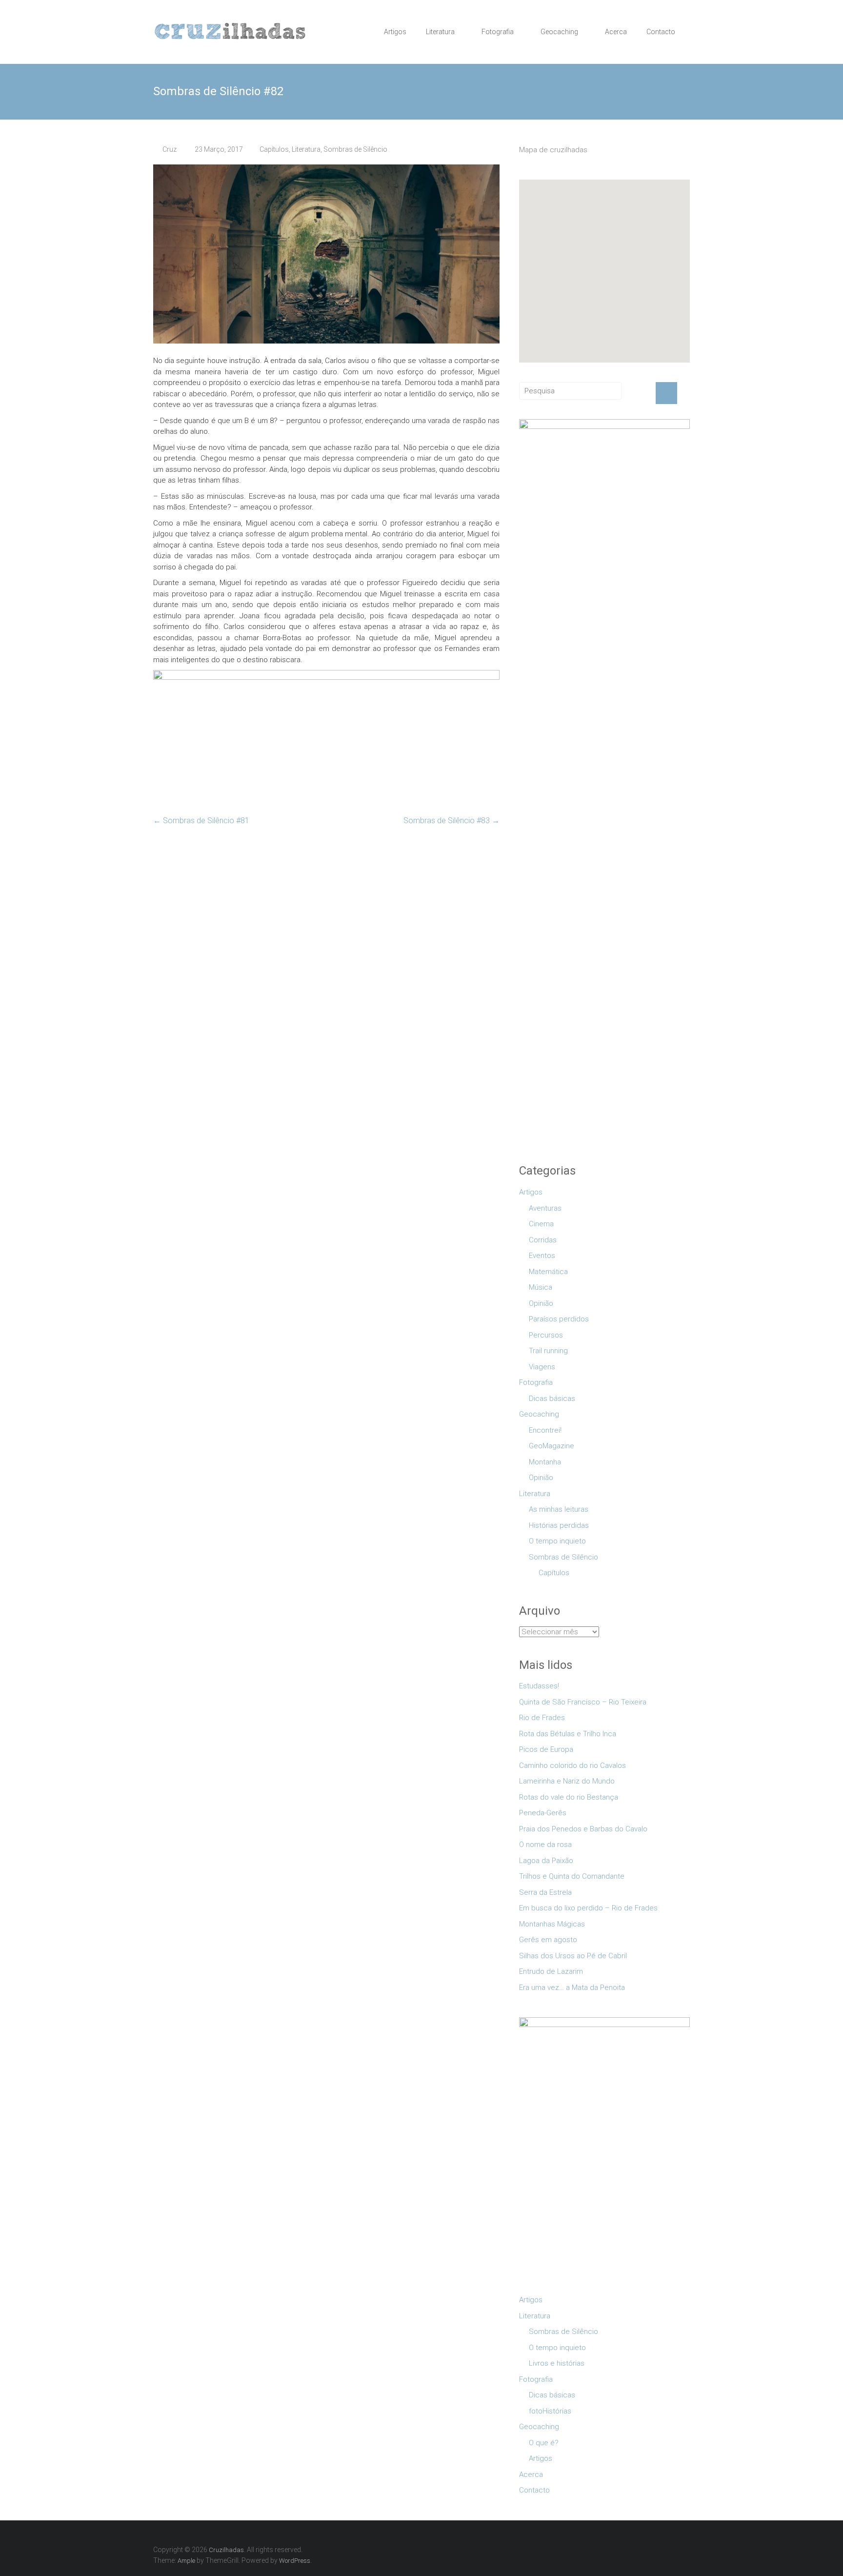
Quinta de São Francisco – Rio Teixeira (583, 1702)
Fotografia (498, 32)
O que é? (544, 2443)
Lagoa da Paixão (546, 1861)
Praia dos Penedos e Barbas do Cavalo (583, 1829)
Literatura (440, 32)
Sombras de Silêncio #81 (201, 821)
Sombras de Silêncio (355, 149)
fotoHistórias (550, 2411)
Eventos (542, 1256)
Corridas (543, 1240)
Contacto (661, 32)
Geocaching (559, 32)
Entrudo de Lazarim (551, 1971)
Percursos (546, 1335)
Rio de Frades (542, 1718)
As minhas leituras (559, 1509)
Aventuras (545, 1208)
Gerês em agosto (548, 1940)
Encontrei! (545, 1430)
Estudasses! (539, 1686)
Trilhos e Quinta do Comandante (572, 1876)
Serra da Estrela (545, 1892)
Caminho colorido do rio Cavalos (572, 1765)
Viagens (542, 1367)
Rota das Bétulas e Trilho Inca (568, 1734)
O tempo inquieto (557, 1541)
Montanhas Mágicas (552, 1924)
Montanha (545, 1462)
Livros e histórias (557, 2363)
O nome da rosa (545, 1845)
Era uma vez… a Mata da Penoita (572, 1988)
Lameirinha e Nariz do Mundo (567, 1781)
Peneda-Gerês (543, 1813)
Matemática (548, 1272)
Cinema (541, 1224)
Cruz (170, 149)
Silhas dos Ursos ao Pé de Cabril (573, 1956)
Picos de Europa (546, 1749)
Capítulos (274, 149)
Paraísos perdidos (559, 1319)
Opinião (541, 1303)
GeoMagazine (552, 1446)
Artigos (395, 32)
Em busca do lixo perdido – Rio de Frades (588, 1908)
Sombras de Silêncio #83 (452, 821)
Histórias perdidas (559, 1525)
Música (541, 1287)
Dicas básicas (552, 1399)
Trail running (548, 1351)
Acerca (616, 32)
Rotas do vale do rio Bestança (569, 1797)
